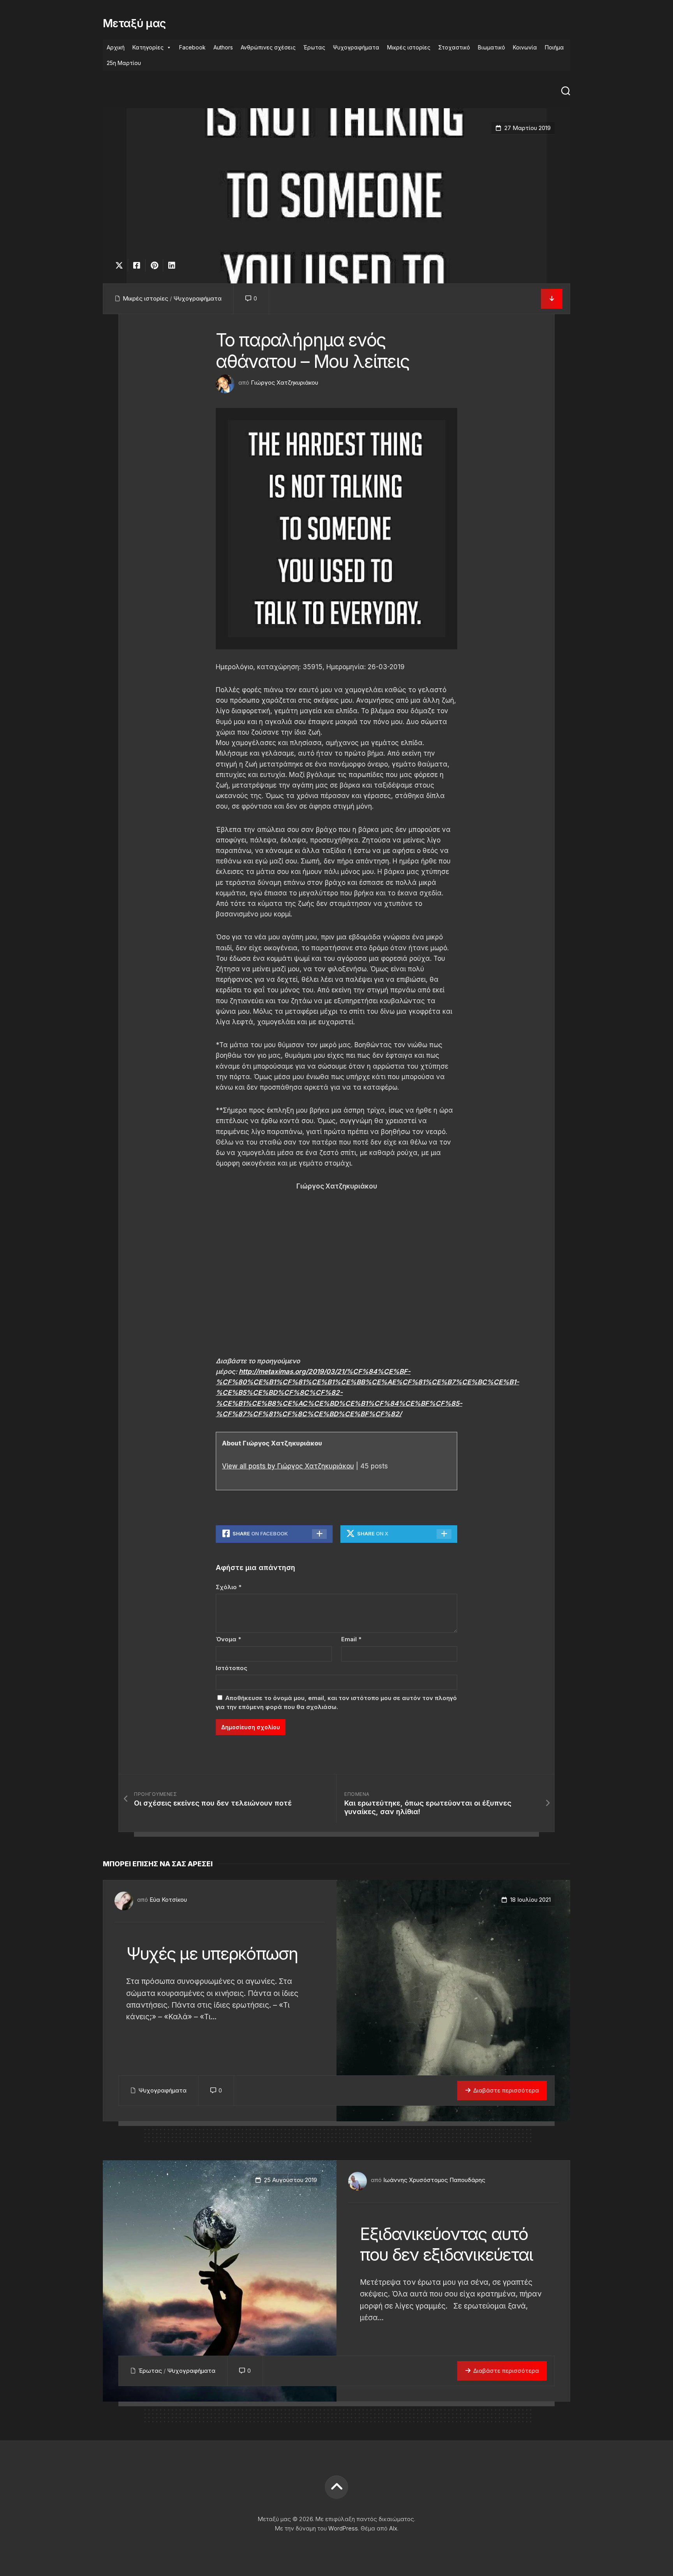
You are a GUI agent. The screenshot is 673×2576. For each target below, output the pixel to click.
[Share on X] (121, 266)
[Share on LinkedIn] (172, 266)
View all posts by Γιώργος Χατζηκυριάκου (288, 1466)
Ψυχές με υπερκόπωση (212, 1954)
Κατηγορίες (148, 47)
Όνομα (228, 1639)
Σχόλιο (229, 1587)
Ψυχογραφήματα (356, 47)
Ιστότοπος (232, 1668)
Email (351, 1639)
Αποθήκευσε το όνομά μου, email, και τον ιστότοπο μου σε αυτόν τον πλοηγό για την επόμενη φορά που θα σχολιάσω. (336, 1702)
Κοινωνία (525, 47)
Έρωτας (314, 47)
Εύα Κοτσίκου (168, 1900)
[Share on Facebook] (137, 266)
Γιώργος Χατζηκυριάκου (285, 382)
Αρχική (116, 47)
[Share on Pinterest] (154, 266)
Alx (393, 2528)
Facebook (192, 47)
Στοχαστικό (454, 47)
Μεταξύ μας (134, 23)
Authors (223, 47)
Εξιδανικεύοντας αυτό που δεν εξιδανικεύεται (446, 2244)
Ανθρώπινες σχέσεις (268, 47)
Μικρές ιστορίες (409, 47)
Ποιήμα (554, 47)
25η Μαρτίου (124, 63)
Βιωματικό (492, 47)
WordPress (343, 2528)
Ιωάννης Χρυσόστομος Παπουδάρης (434, 2180)
